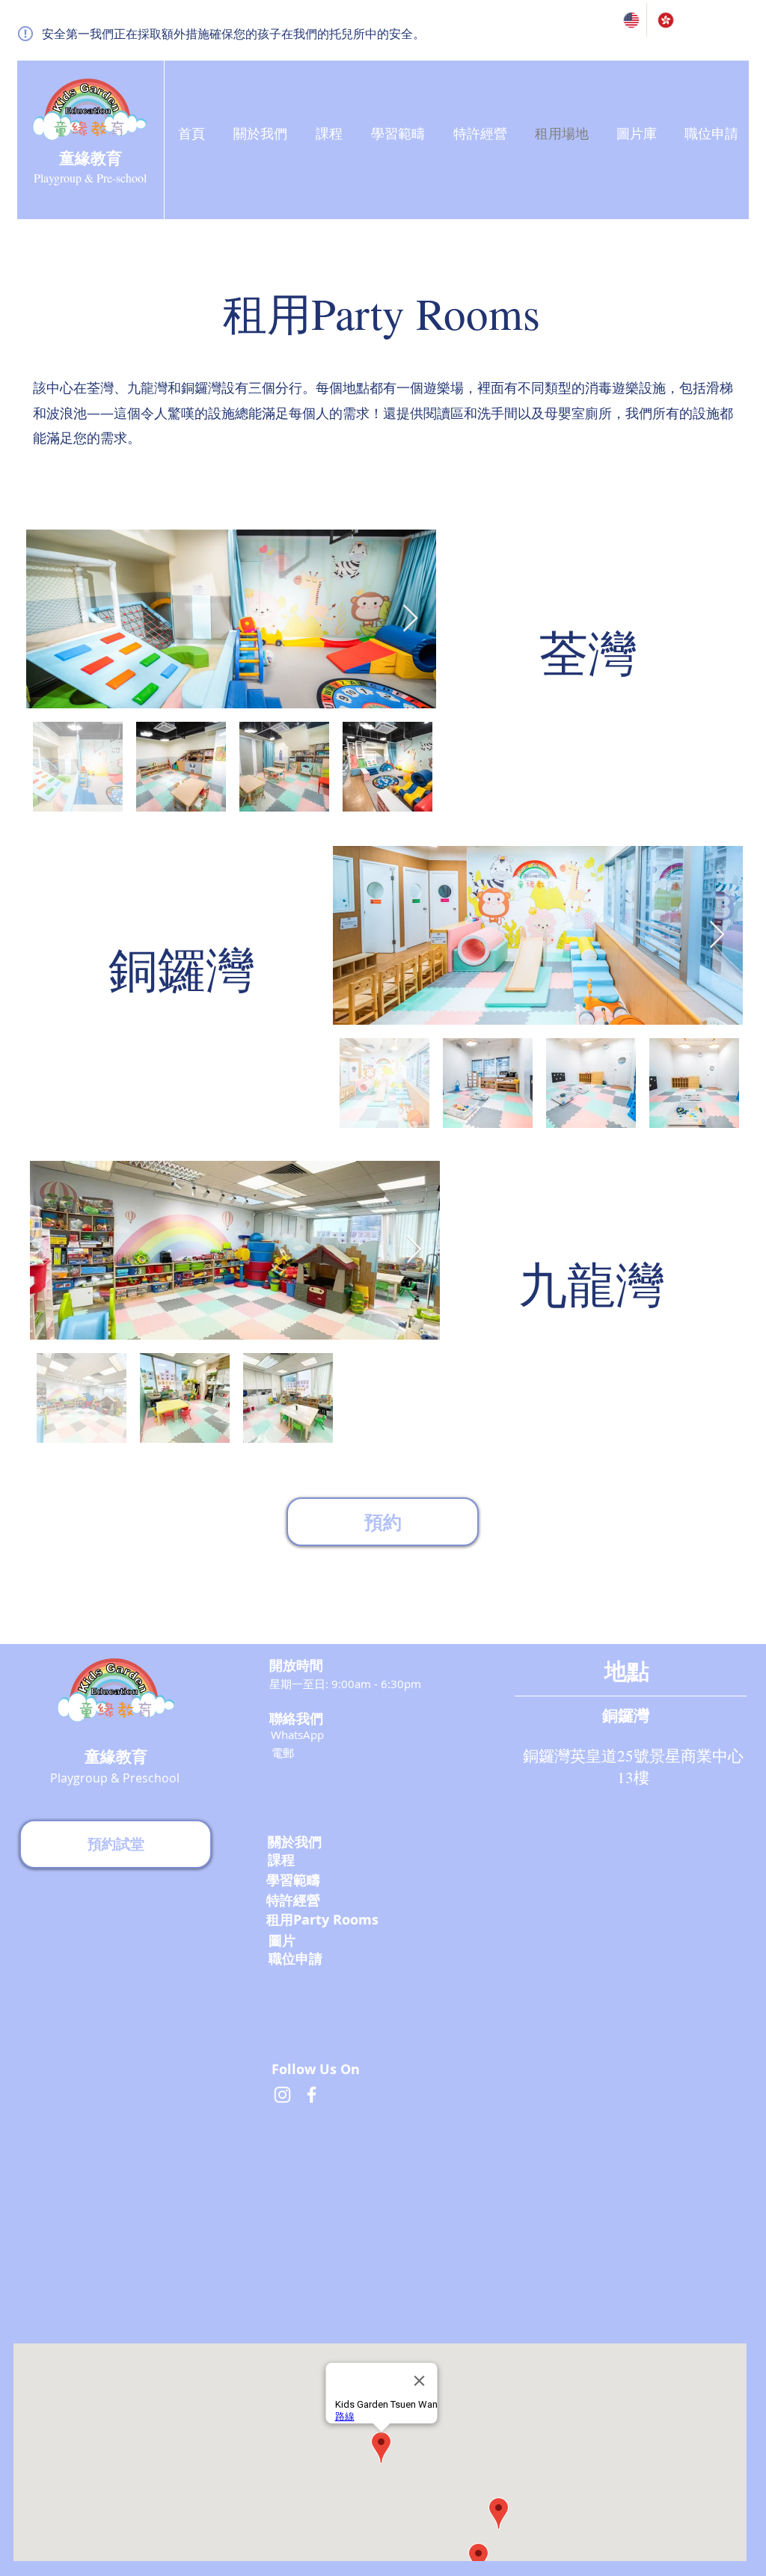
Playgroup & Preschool (115, 1778)
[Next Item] (410, 619)
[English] (629, 20)
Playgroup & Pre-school (90, 178)
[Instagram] (282, 2095)
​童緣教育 (91, 158)
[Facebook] (312, 2095)
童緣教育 (116, 1757)
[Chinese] (664, 20)
